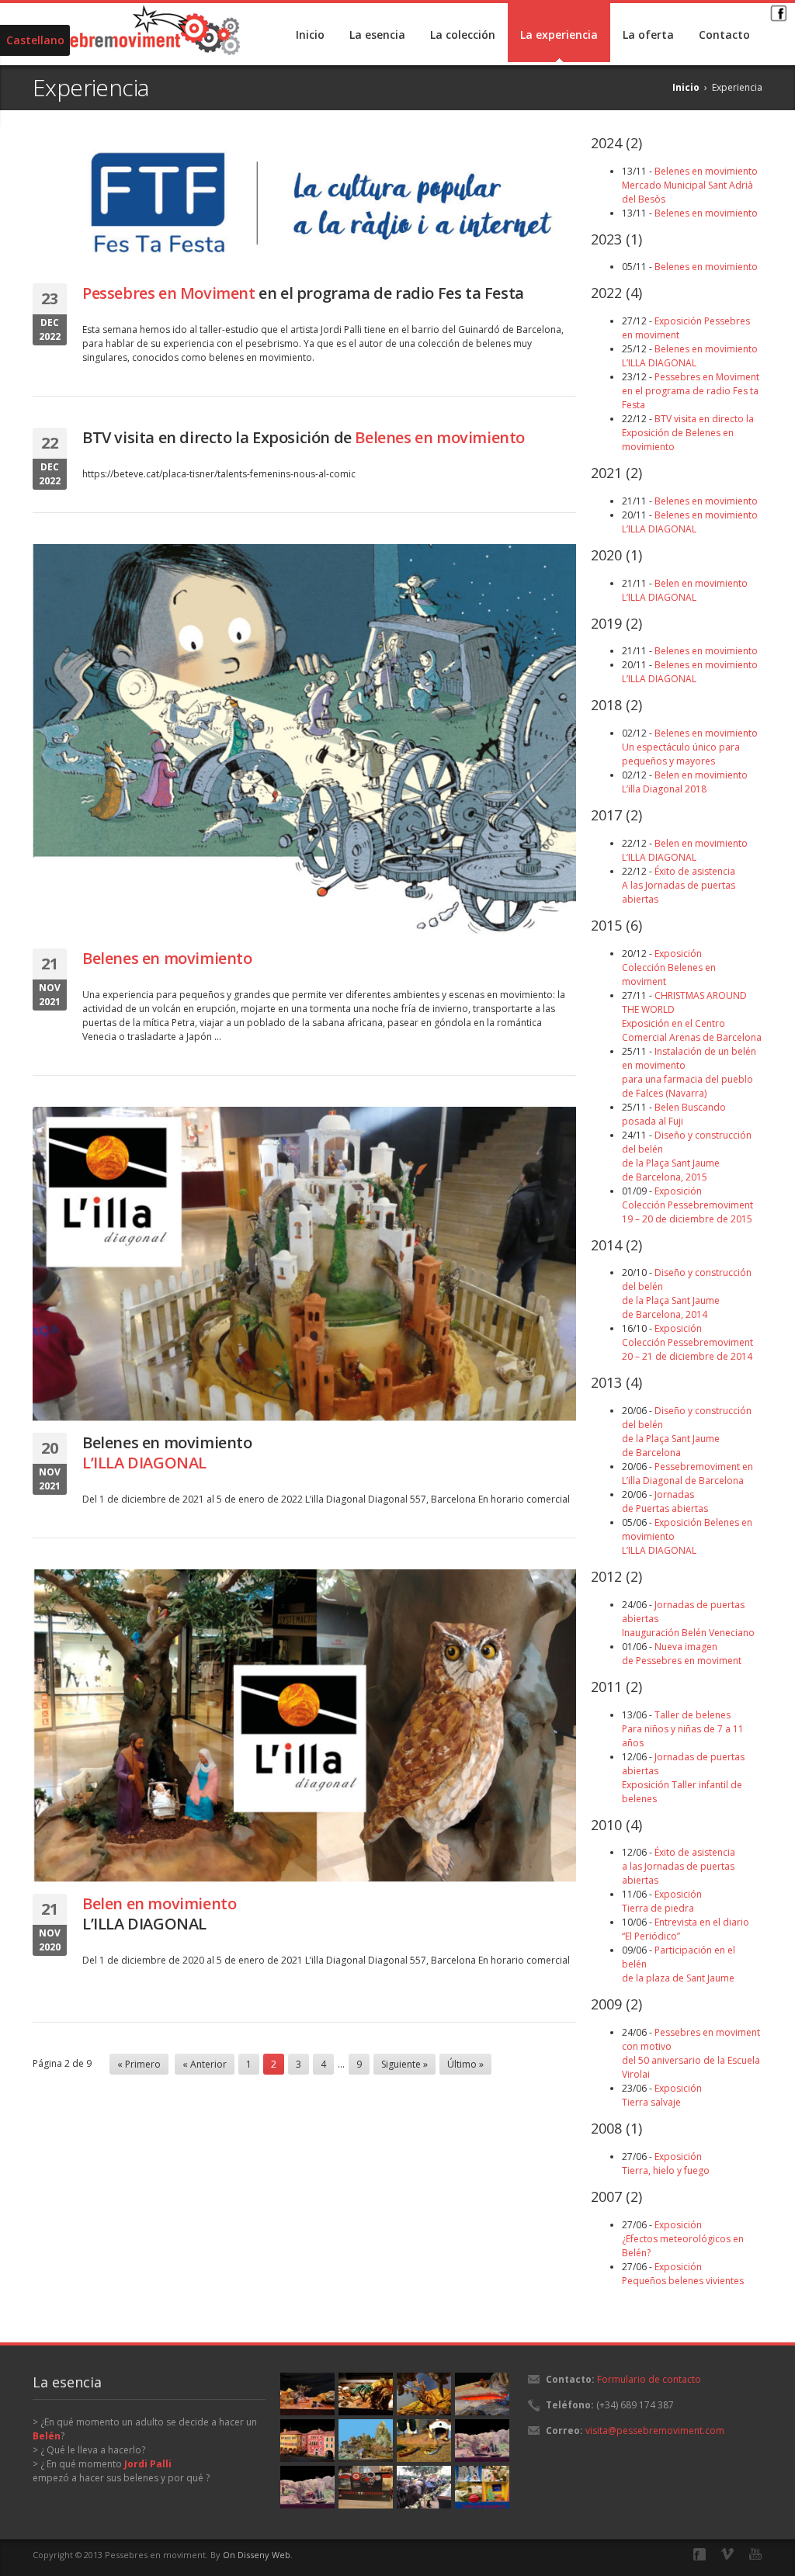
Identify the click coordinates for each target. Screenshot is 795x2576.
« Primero (139, 2064)
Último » (465, 2064)
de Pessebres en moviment (682, 1654)
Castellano (35, 40)
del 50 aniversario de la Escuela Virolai (691, 2053)
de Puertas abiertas (665, 1501)
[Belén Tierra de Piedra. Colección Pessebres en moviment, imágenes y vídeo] (366, 2394)
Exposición (669, 967)
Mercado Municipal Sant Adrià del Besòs (690, 185)
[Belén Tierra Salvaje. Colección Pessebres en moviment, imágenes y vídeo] (307, 2394)
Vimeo (727, 2554)
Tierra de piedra (662, 1901)
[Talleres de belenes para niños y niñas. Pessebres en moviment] (482, 2487)
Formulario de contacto (649, 2379)
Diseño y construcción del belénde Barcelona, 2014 (687, 1293)
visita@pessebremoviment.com (655, 2430)
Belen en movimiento (685, 782)
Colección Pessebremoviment (687, 1342)
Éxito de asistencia (679, 885)
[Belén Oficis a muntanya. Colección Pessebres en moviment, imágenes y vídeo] (366, 2441)
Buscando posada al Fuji (674, 1114)
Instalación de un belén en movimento (689, 1072)
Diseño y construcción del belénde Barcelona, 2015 (687, 1156)
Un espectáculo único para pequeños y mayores (690, 747)
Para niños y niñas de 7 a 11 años (683, 1729)
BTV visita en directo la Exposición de (304, 437)
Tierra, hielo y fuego (666, 2163)
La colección (463, 35)
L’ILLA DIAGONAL (159, 1914)
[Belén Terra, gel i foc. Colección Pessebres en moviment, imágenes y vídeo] (482, 2394)
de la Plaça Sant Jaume (687, 1432)
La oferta (648, 35)
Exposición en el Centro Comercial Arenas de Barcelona (692, 1016)
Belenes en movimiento (167, 1453)
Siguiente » (404, 2064)
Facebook (778, 12)
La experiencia (559, 35)
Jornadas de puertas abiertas (683, 1778)
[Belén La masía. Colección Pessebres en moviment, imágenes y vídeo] (482, 2441)
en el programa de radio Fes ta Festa (303, 293)
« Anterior (205, 2064)
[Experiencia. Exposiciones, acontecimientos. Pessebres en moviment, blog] (366, 2487)
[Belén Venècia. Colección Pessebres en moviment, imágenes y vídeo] (307, 2441)
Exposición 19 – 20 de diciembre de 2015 (687, 1205)
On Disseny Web (257, 2555)
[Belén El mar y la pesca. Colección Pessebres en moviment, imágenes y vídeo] (424, 2441)
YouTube (755, 2554)
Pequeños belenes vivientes (683, 2274)
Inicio (310, 35)
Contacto (724, 35)
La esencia (377, 35)
